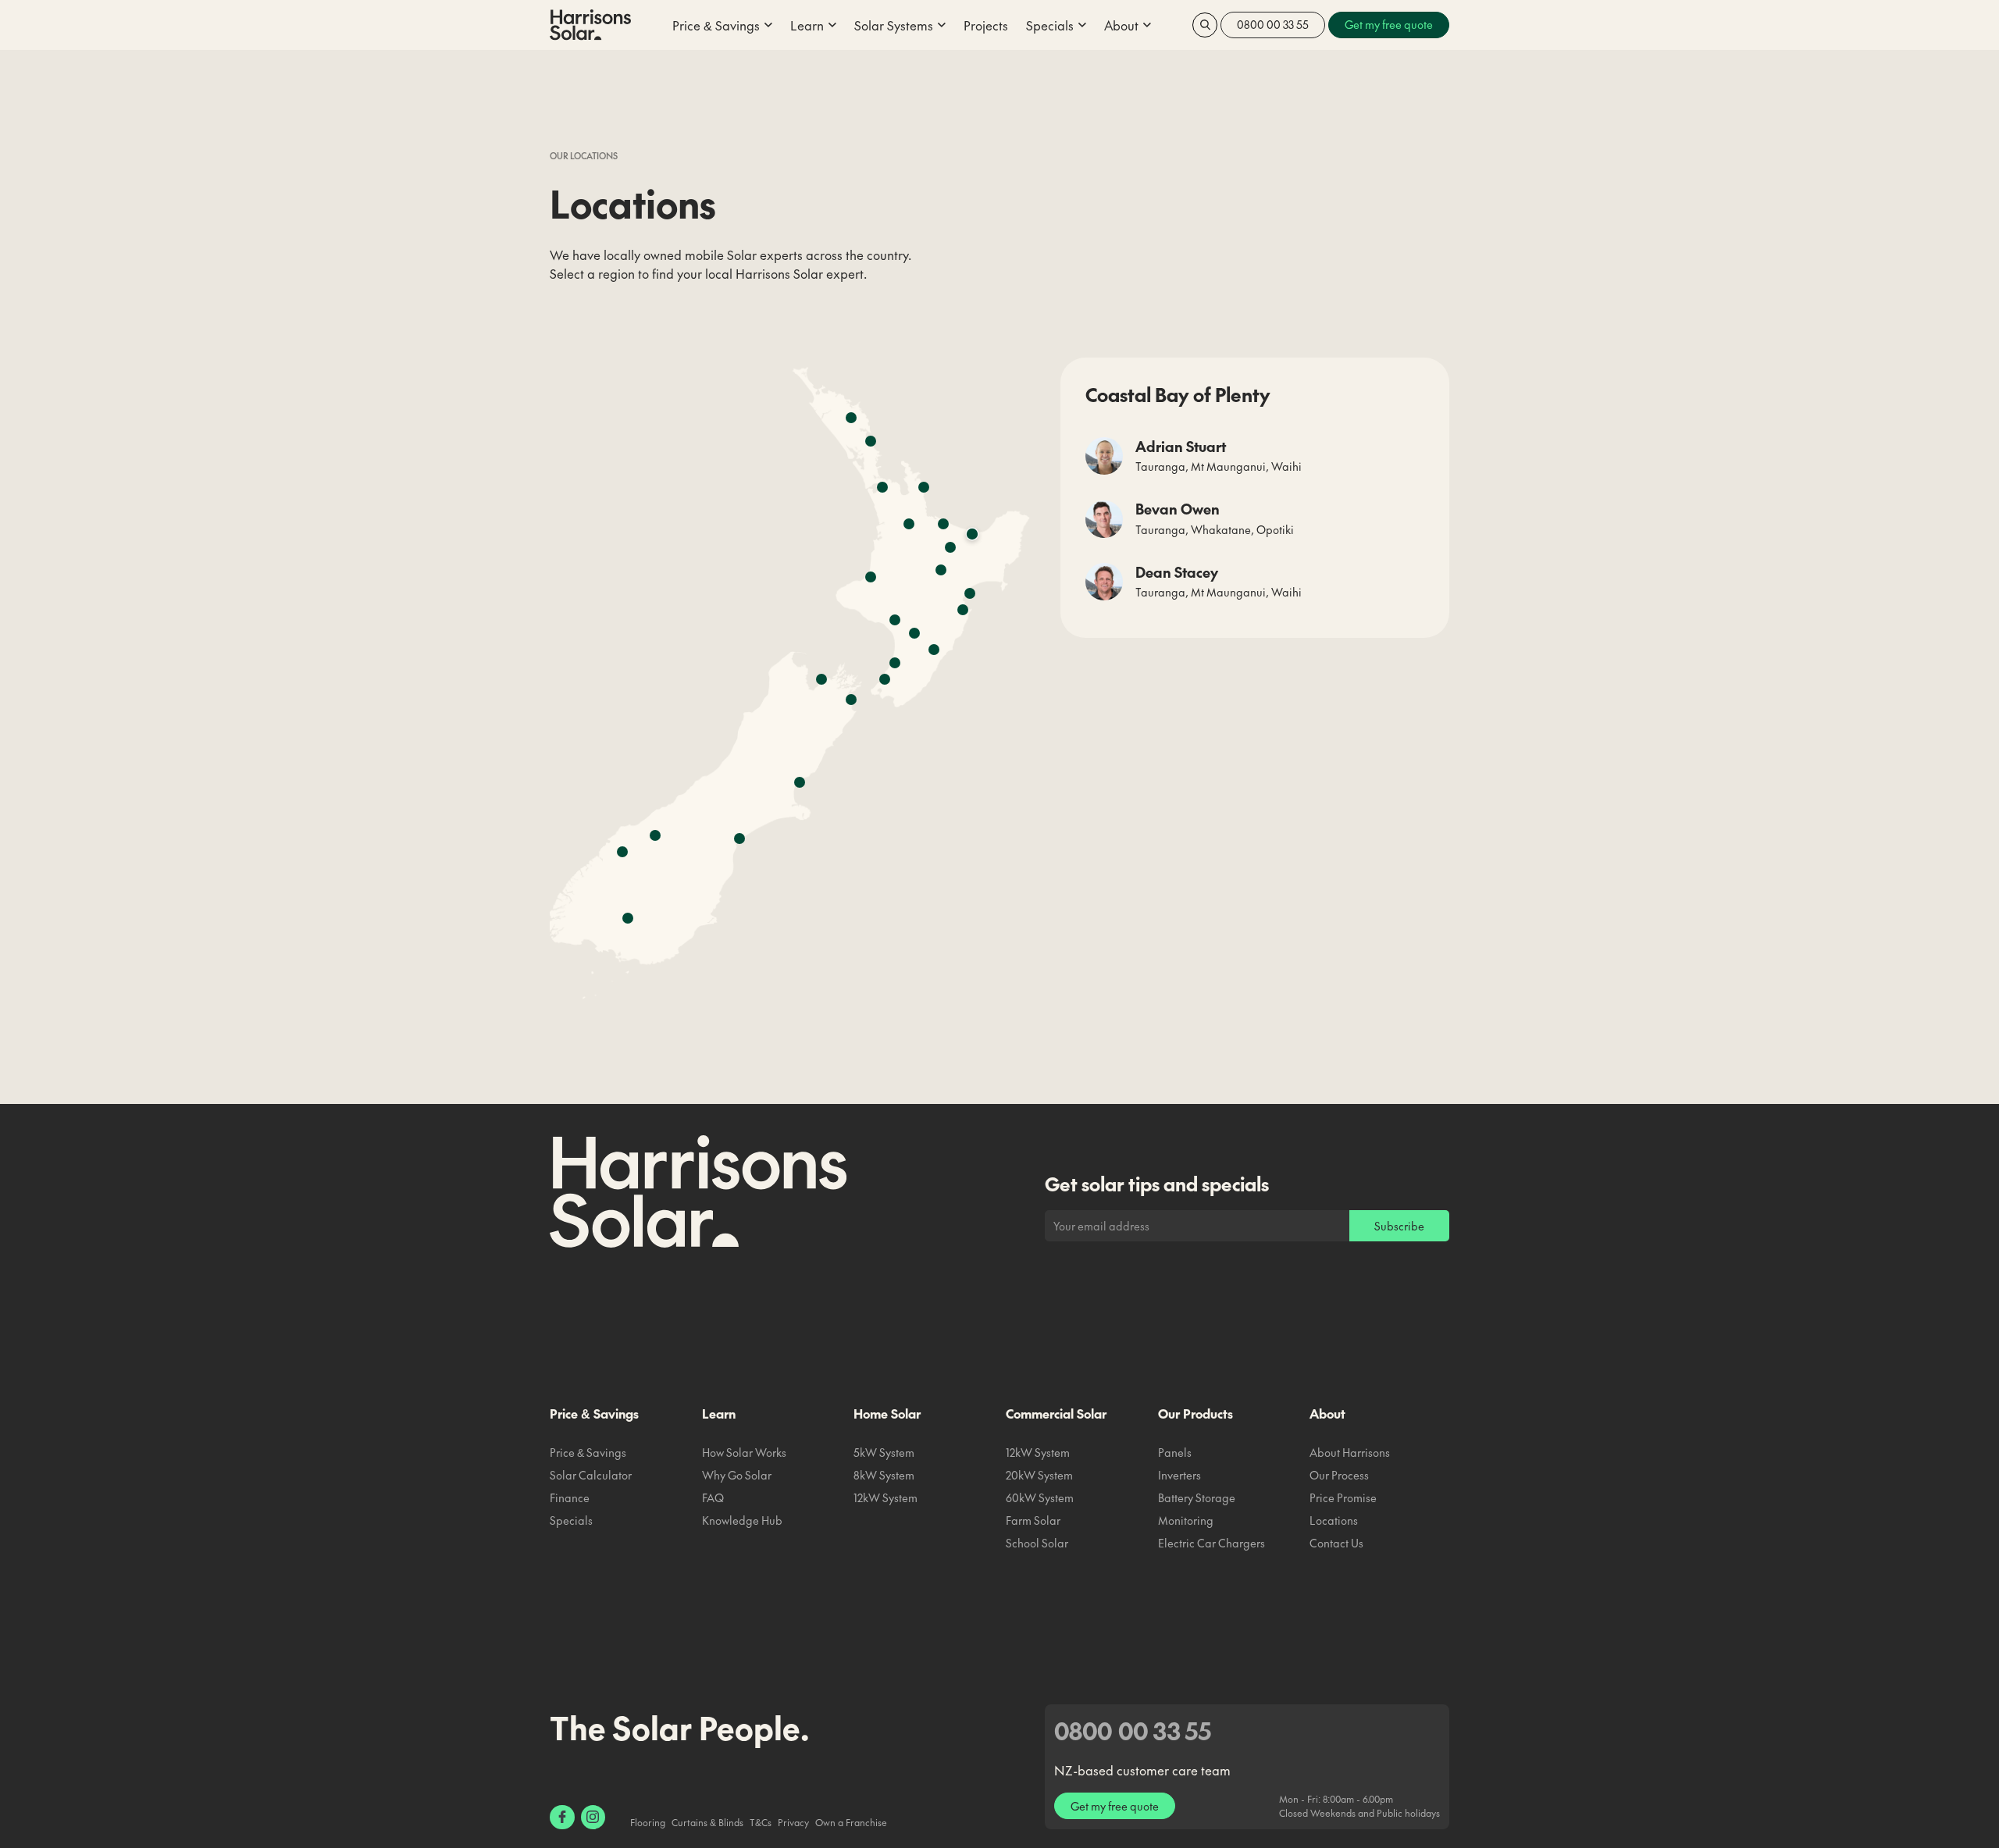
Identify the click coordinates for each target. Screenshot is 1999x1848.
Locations (1334, 1520)
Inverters (1179, 1475)
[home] (590, 25)
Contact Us (1336, 1543)
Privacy (793, 1822)
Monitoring (1186, 1520)
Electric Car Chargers (1212, 1543)
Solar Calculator (591, 1475)
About (1327, 1413)
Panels (1175, 1452)
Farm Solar (1033, 1520)
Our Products (1195, 1413)
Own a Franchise (851, 1822)
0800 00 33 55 (1273, 24)
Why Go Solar (737, 1475)
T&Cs (761, 1822)
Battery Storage (1197, 1497)
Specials (571, 1520)
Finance (570, 1497)
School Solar (1037, 1543)
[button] (722, 25)
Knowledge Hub (742, 1520)
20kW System (1039, 1475)
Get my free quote (1115, 1806)
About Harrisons (1350, 1452)
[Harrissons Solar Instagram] (593, 1818)
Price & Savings (594, 1413)
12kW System (885, 1497)
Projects (986, 25)
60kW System (1040, 1497)
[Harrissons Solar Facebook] (562, 1818)
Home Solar (887, 1413)
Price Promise (1343, 1497)
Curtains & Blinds (707, 1822)
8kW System (884, 1475)
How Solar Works (744, 1452)
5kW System (884, 1452)
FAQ (713, 1497)
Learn (719, 1413)
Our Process (1339, 1475)
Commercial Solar (1056, 1413)
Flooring (648, 1822)
